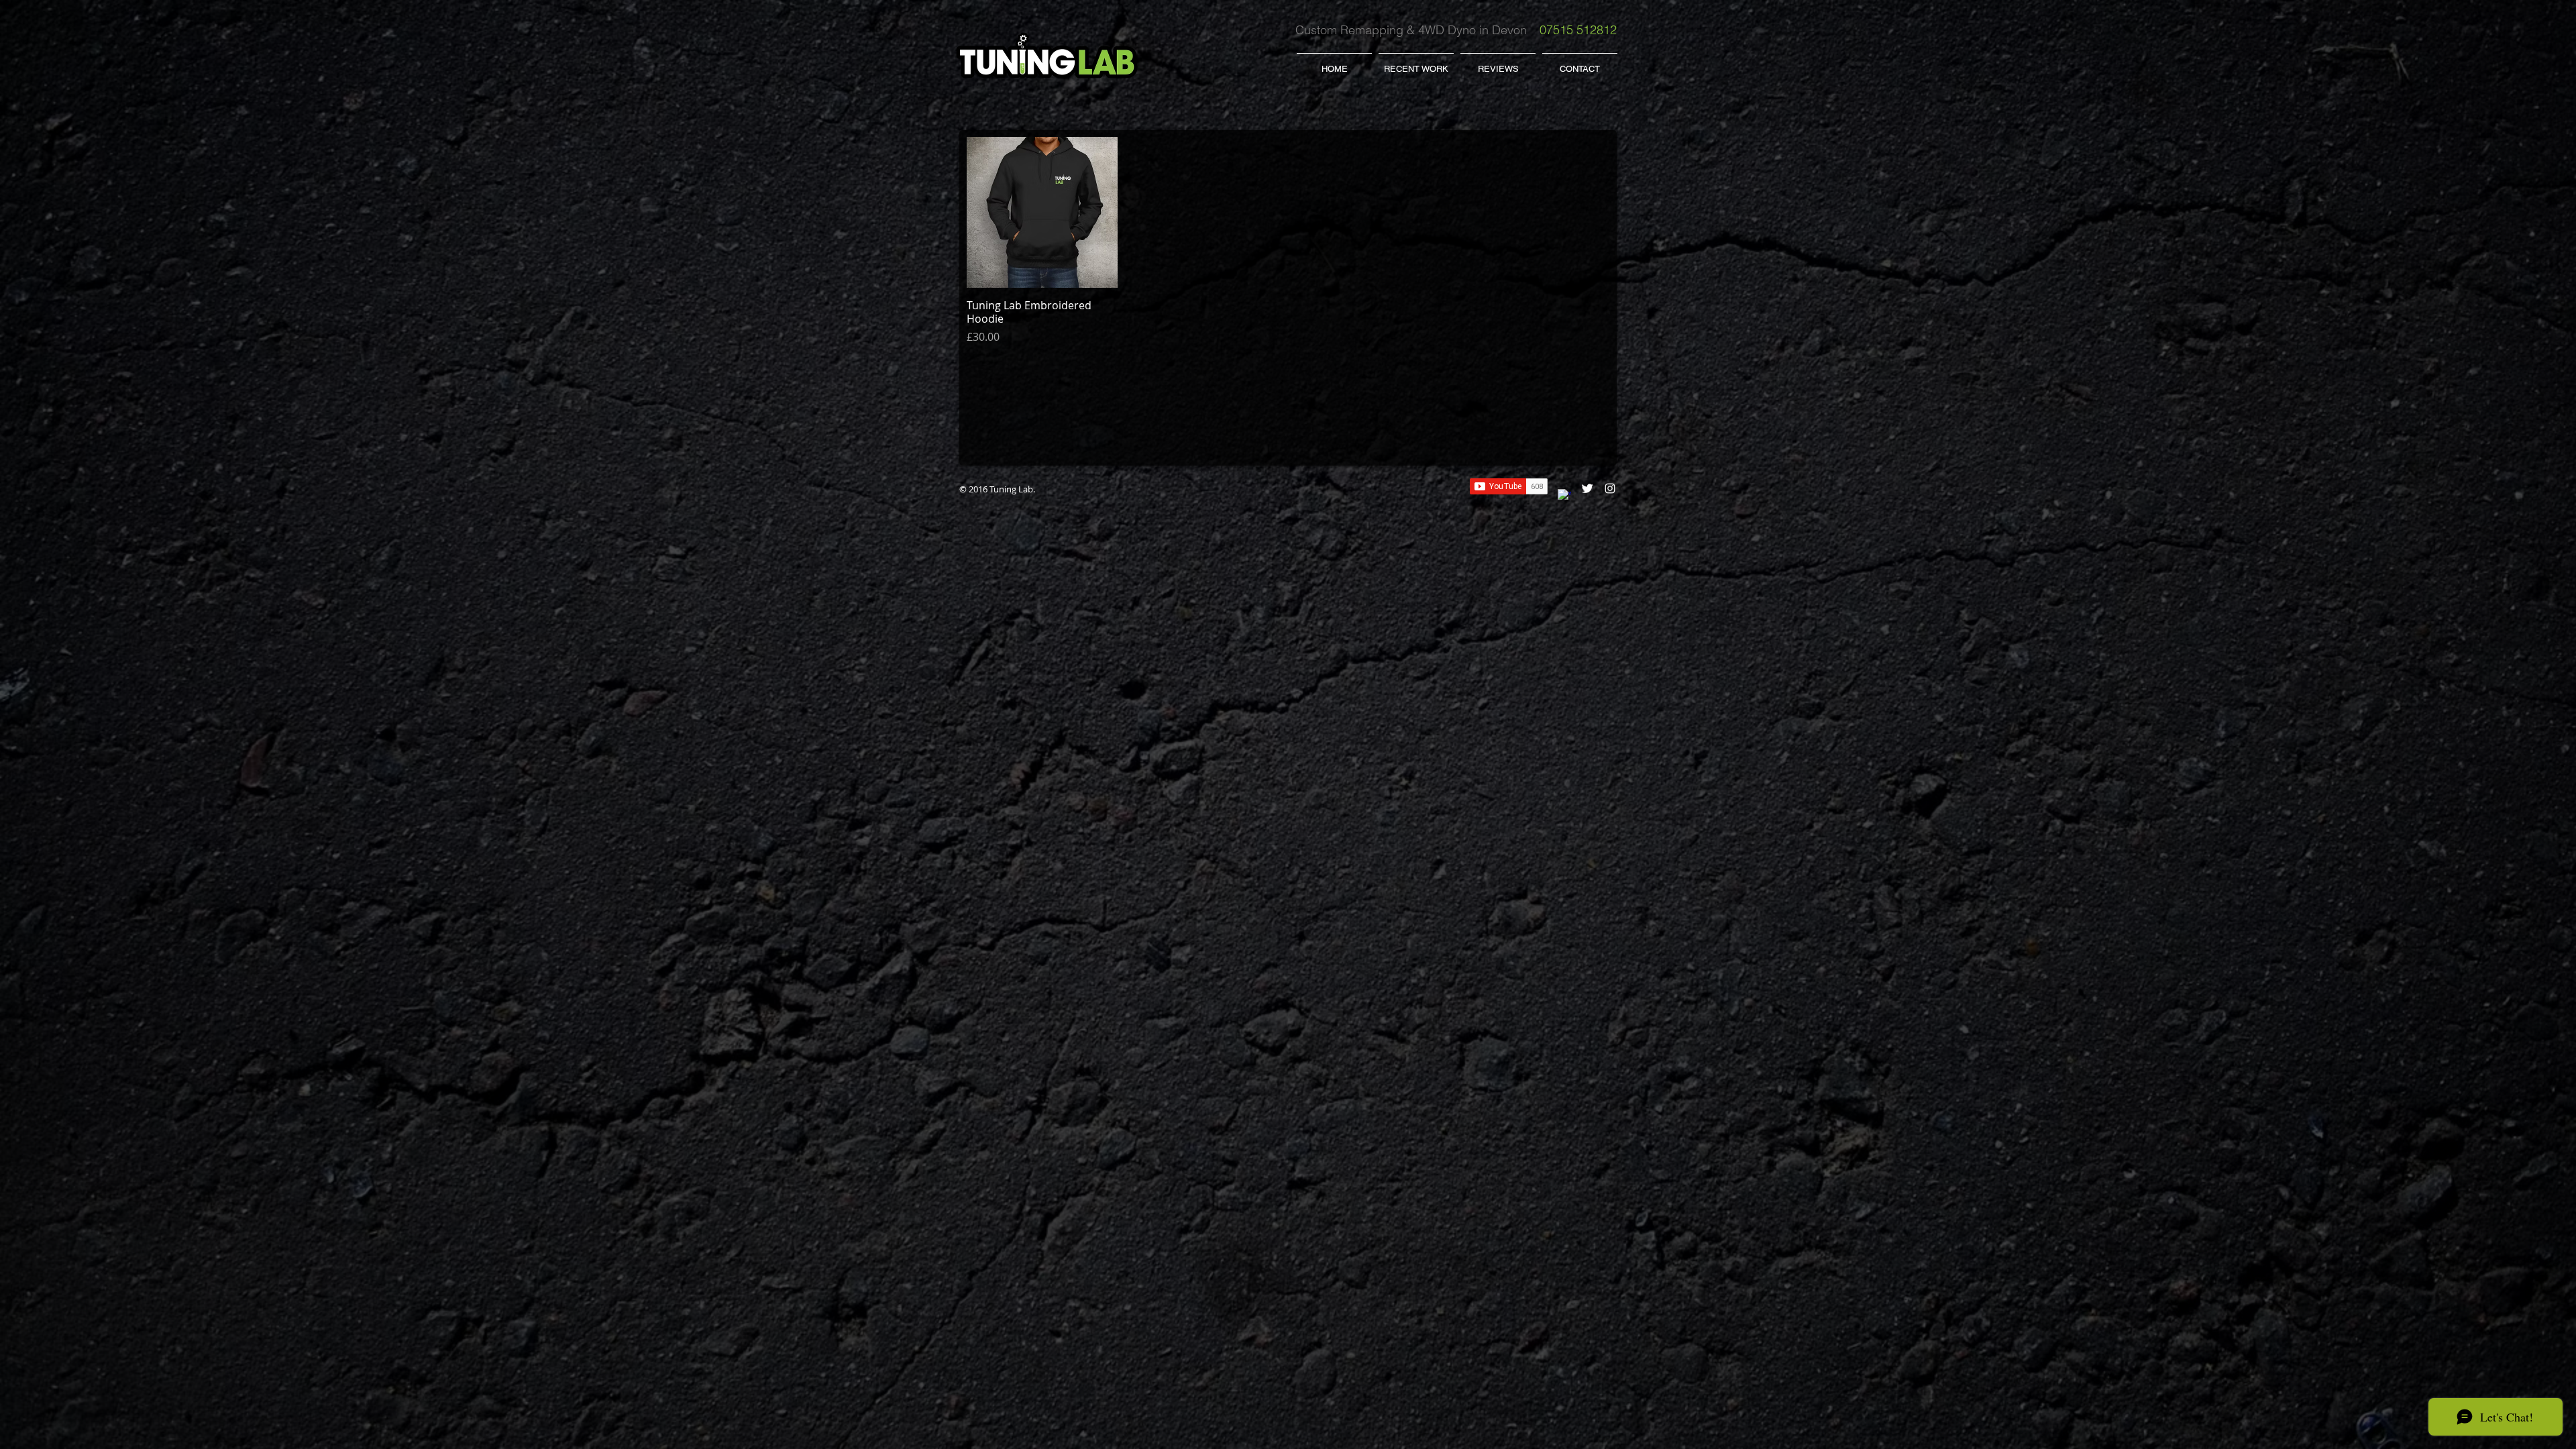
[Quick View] (1042, 212)
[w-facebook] (1564, 496)
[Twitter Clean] (1587, 488)
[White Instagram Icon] (1610, 488)
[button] (1416, 63)
